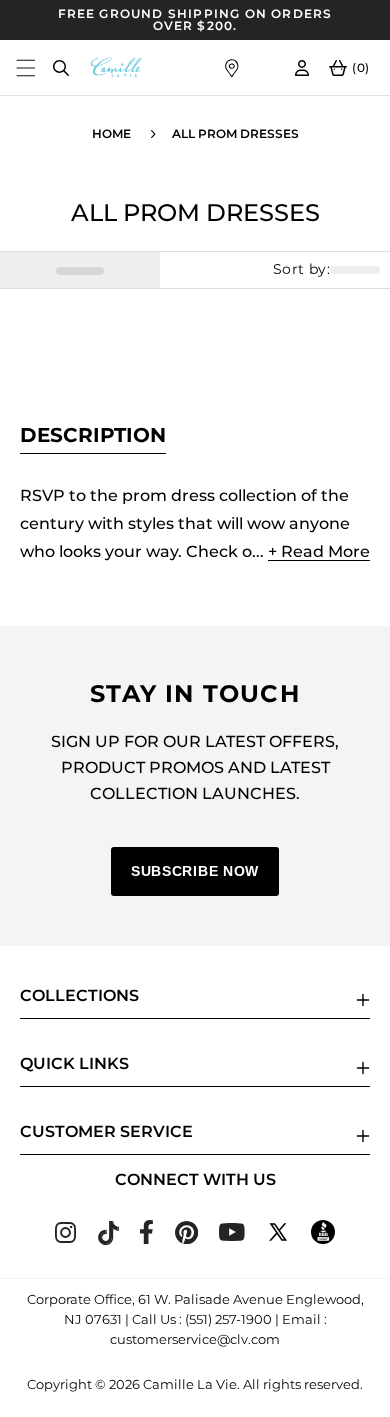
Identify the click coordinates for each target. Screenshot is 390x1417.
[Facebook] (146, 1238)
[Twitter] (278, 1238)
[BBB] (323, 1238)
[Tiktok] (108, 1239)
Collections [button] (79, 995)
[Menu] (25, 67)
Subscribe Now (195, 871)
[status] (80, 270)
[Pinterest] (186, 1238)
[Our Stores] (231, 67)
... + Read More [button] (311, 551)
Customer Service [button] (106, 1131)
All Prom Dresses (235, 133)
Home (111, 133)
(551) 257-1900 (228, 1319)
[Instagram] (65, 1237)
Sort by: (301, 269)
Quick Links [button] (74, 1063)
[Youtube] (232, 1235)
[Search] (60, 67)
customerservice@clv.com (195, 1339)
